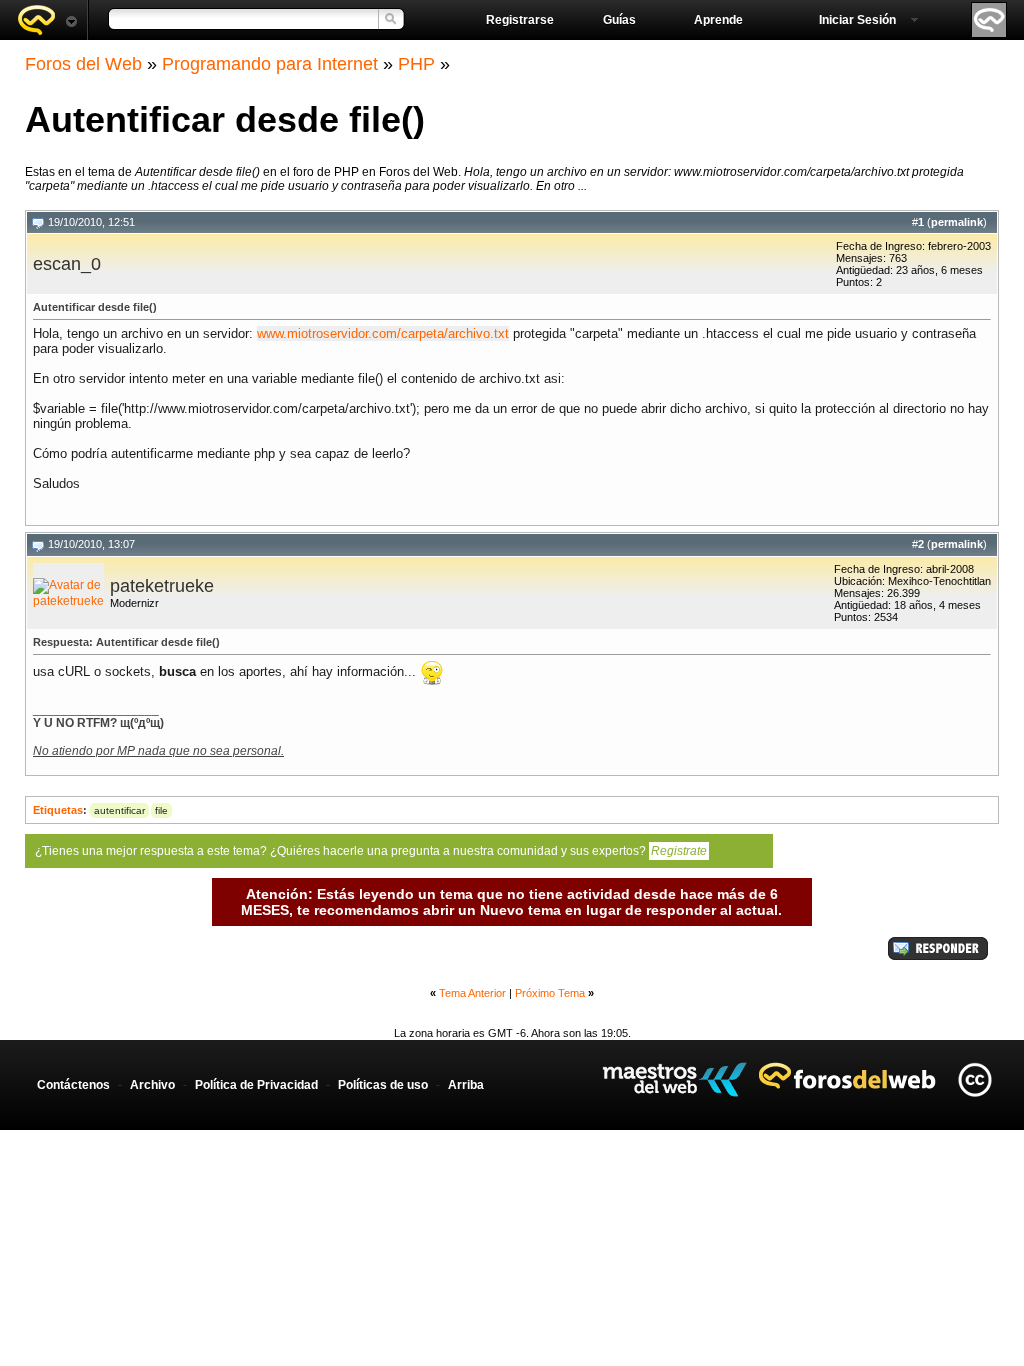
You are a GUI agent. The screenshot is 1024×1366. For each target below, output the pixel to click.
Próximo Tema (550, 993)
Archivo (152, 1085)
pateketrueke (162, 586)
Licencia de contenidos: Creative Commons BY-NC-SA (974, 1079)
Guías (619, 20)
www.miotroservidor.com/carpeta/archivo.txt (383, 333)
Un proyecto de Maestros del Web (674, 1079)
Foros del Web (83, 64)
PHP (416, 64)
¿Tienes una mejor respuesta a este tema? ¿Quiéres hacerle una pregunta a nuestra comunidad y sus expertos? (371, 851)
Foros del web (47, 20)
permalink (957, 222)
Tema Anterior (472, 993)
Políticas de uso (383, 1085)
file (161, 810)
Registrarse (520, 20)
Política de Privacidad (256, 1085)
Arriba (466, 1085)
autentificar (119, 810)
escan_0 (67, 264)
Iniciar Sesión (857, 20)
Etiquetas (58, 810)
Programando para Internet (270, 64)
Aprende (718, 20)
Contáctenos (73, 1085)
